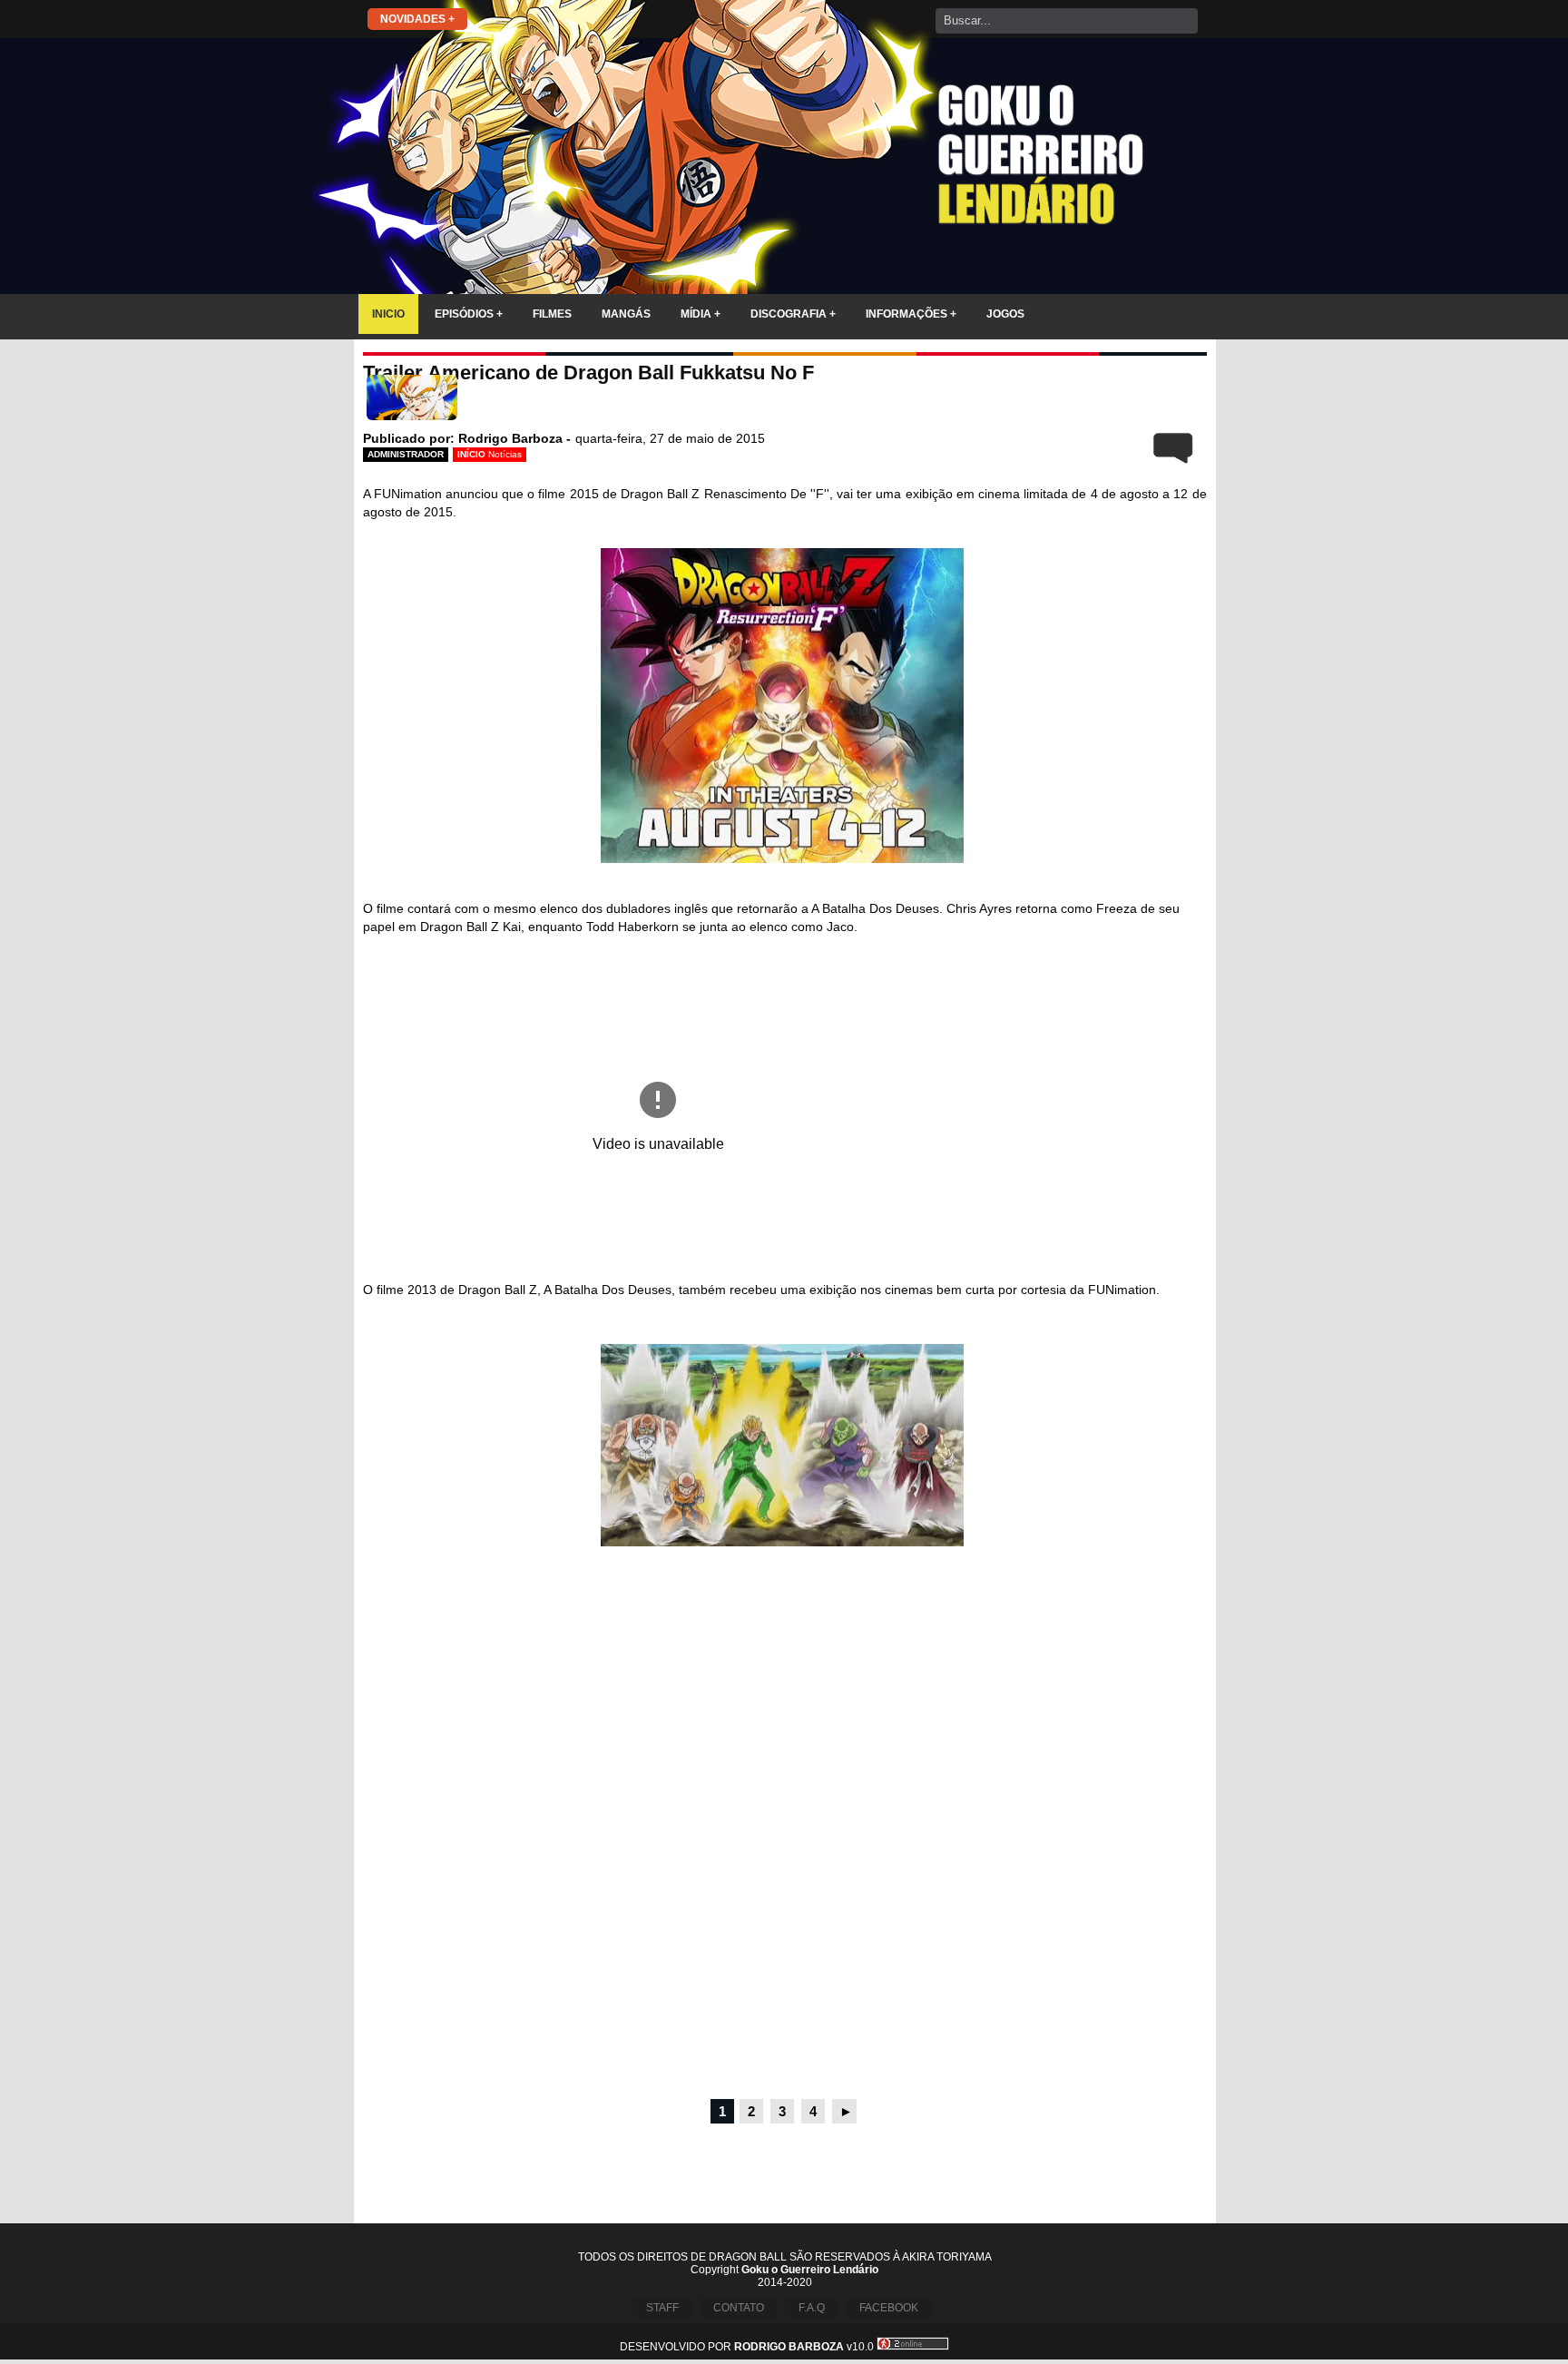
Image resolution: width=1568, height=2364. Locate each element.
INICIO (388, 314)
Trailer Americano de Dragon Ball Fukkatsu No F (588, 373)
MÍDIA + (701, 314)
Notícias (505, 454)
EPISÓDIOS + (469, 314)
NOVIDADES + (417, 19)
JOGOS (1005, 314)
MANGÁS (626, 314)
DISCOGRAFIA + (793, 314)
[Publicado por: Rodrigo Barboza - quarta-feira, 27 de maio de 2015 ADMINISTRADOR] (785, 401)
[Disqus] (785, 1849)
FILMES (552, 314)
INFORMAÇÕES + (911, 314)
